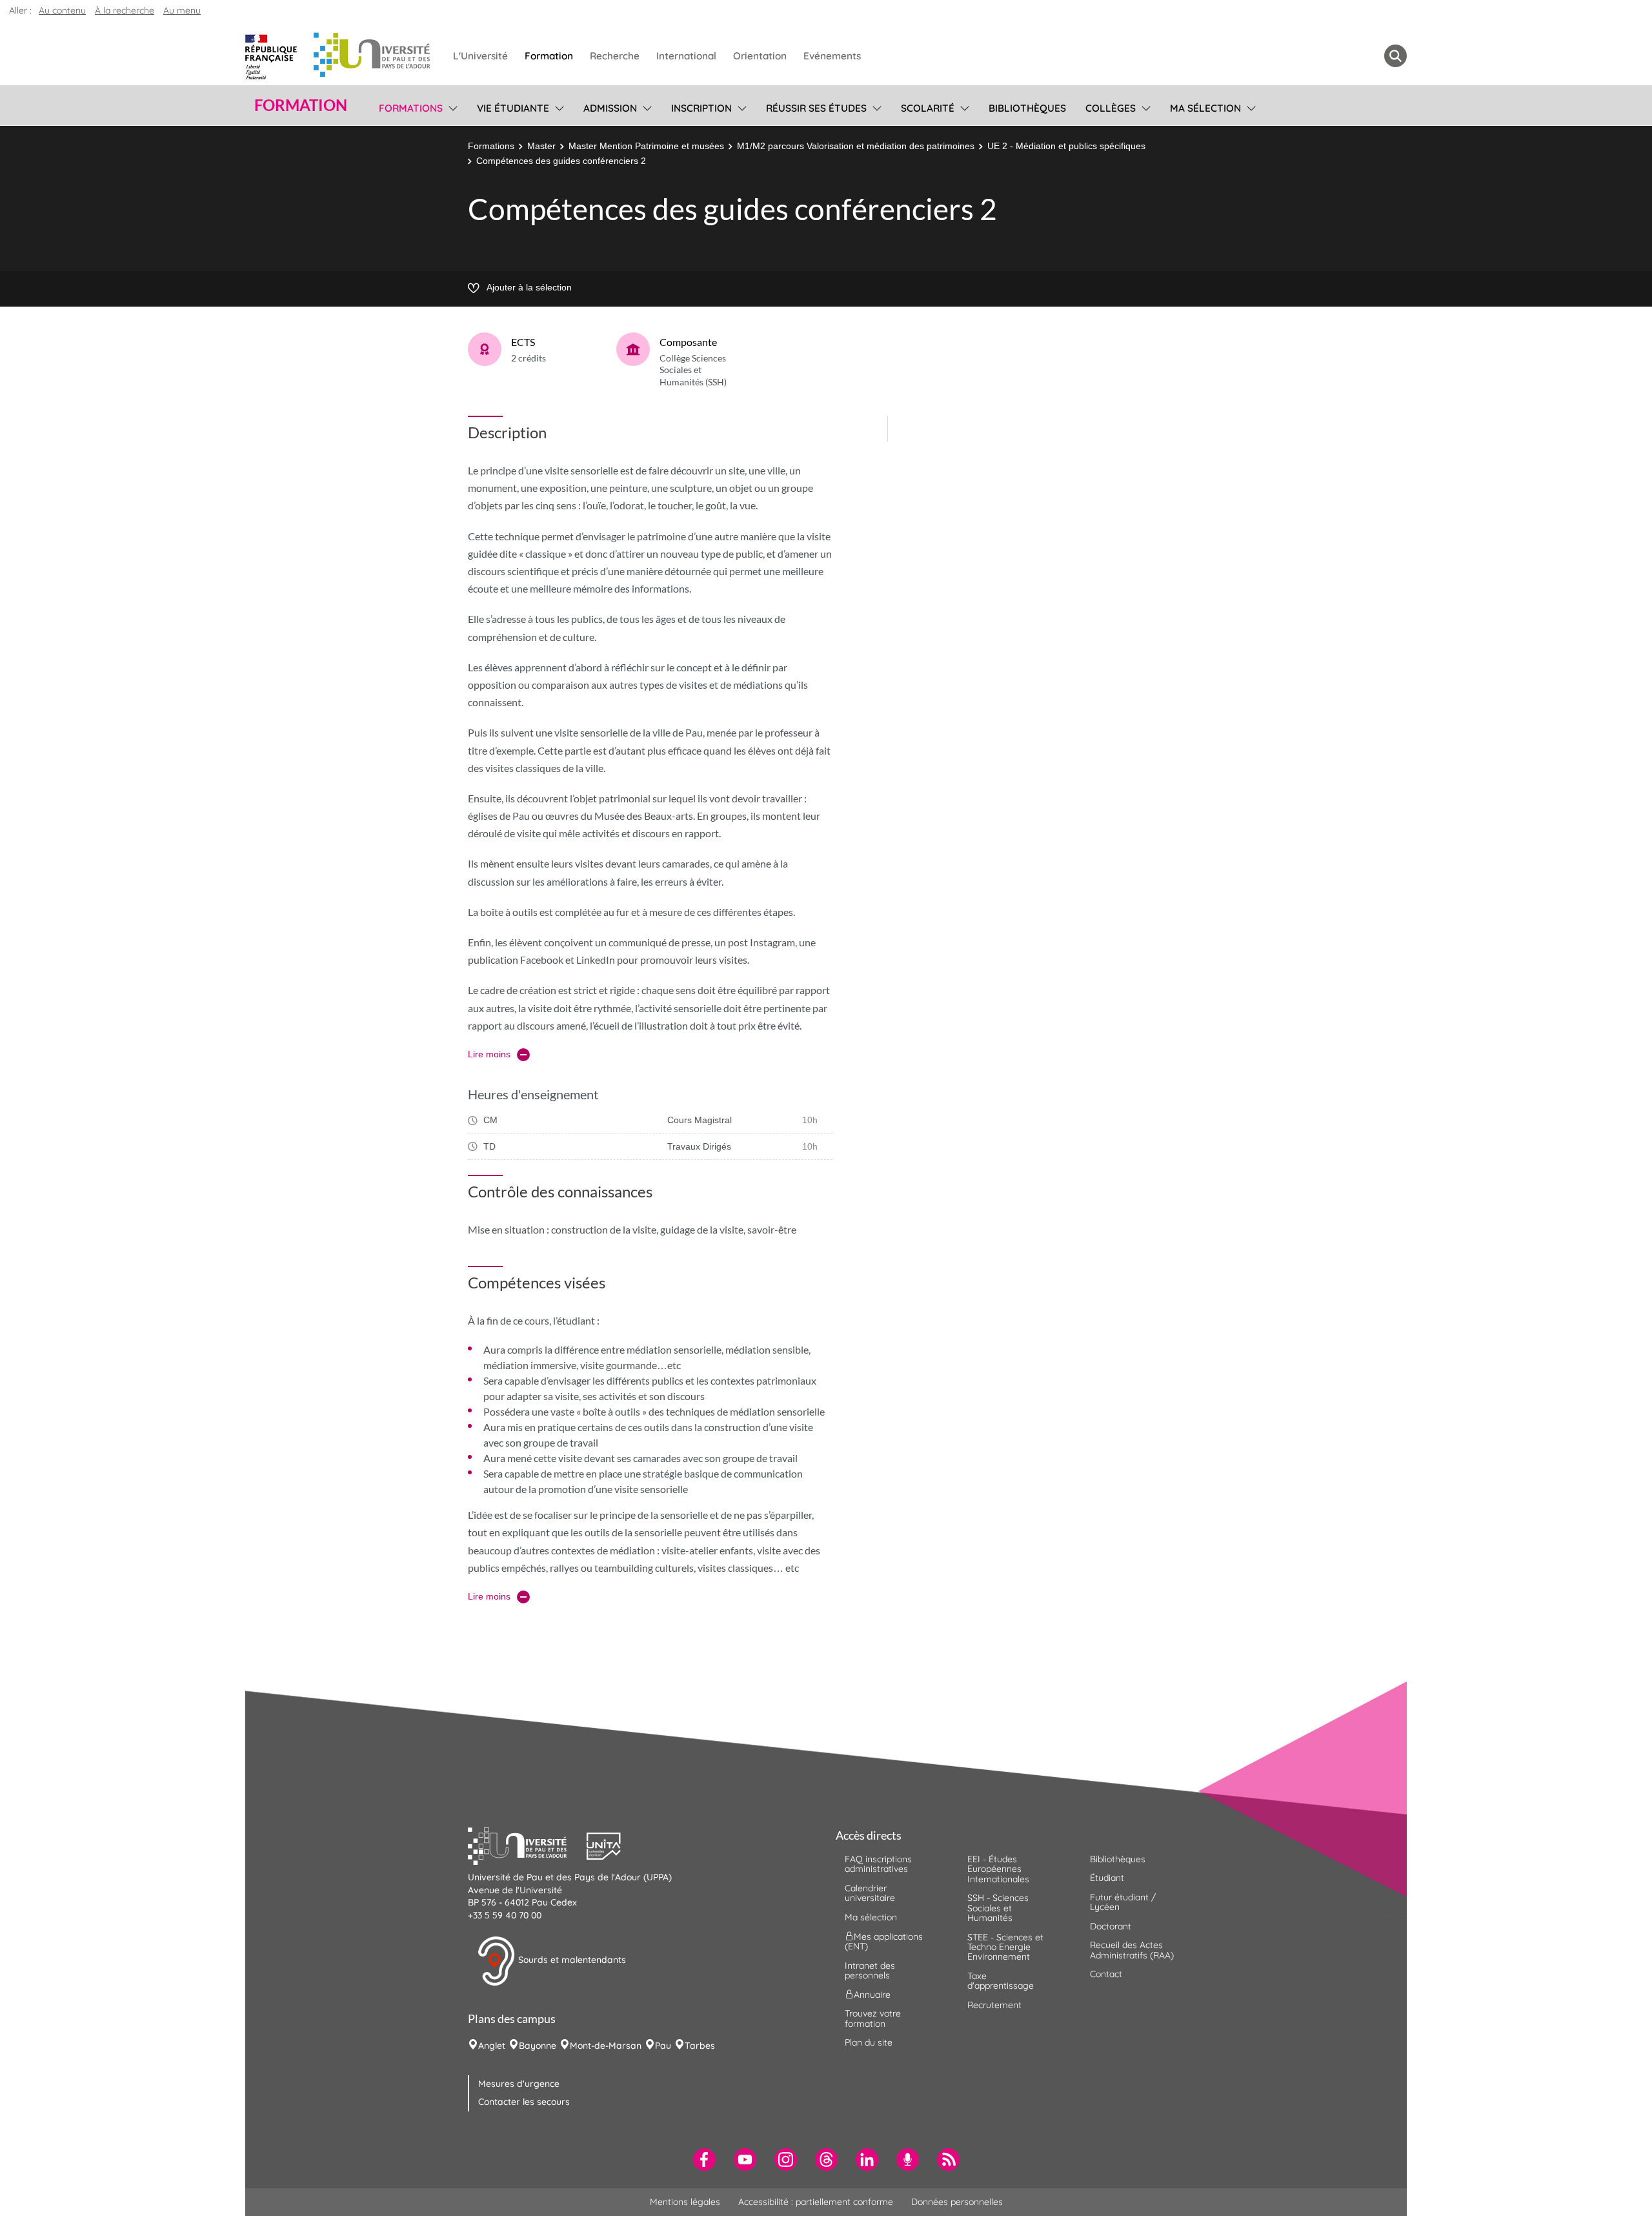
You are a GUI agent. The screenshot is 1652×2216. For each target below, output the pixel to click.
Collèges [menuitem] (1111, 108)
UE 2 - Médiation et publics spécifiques (1066, 146)
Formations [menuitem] (411, 108)
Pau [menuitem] (663, 2046)
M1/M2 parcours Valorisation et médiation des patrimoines (856, 146)
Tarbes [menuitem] (700, 2046)
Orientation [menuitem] (760, 56)
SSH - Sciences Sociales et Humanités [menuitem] (998, 1908)
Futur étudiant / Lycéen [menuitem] (1123, 1902)
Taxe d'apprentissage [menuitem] (1001, 1981)
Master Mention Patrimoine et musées (646, 146)
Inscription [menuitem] (701, 108)
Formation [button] (301, 105)
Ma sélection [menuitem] (1205, 108)
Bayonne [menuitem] (538, 2046)
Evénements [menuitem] (832, 56)
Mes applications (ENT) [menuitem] (884, 1941)
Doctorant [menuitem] (1111, 1926)
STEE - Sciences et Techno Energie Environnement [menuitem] (1005, 1947)
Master (541, 146)
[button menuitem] (1395, 56)
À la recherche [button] (125, 10)
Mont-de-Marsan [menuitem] (606, 2046)
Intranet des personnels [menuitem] (870, 1970)
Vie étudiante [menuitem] (513, 108)
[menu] (451, 107)
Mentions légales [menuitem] (685, 2202)
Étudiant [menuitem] (1107, 1878)
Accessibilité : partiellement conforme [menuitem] (816, 2202)
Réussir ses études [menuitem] (816, 108)
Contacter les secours (524, 2102)
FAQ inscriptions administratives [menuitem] (878, 1864)
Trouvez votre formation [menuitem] (873, 2018)
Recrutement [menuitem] (994, 2005)
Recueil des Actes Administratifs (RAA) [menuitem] (1132, 1950)
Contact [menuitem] (1106, 1974)
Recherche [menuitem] (615, 56)
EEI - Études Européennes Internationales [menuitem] (998, 1869)
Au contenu (62, 10)
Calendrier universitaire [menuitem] (870, 1893)
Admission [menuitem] (610, 108)
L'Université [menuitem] (480, 56)
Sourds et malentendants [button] (571, 1960)
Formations (491, 146)
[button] (527, 1845)
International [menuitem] (686, 56)
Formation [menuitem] (549, 56)
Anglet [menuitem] (492, 2046)
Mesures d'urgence (519, 2084)
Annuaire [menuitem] (872, 1995)
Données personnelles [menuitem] (957, 2202)
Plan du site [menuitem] (869, 2042)
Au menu (182, 10)
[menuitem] (704, 2160)
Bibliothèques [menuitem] (1027, 108)
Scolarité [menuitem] (928, 108)
